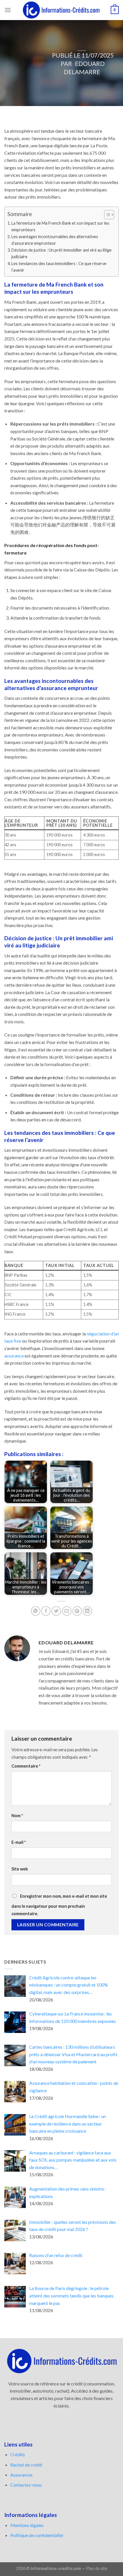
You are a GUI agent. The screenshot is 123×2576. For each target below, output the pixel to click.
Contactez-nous (26, 2485)
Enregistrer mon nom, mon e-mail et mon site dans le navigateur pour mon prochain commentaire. (59, 1905)
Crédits (18, 2454)
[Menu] (8, 10)
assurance (14, 1356)
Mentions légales (27, 2525)
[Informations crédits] (61, 10)
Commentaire (26, 1766)
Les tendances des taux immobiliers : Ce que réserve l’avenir (59, 267)
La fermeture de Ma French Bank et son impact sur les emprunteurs (60, 226)
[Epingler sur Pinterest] (77, 1611)
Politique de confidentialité (37, 2535)
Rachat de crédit (26, 2465)
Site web (20, 1869)
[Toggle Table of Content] (106, 215)
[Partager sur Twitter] (56, 1611)
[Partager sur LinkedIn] (87, 1611)
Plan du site (97, 2568)
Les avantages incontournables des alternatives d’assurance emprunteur (55, 240)
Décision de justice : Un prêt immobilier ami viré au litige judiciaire (61, 253)
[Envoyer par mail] (67, 1611)
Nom (17, 1816)
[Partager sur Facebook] (46, 1611)
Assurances (21, 2475)
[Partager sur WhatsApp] (36, 1611)
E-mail (19, 1842)
